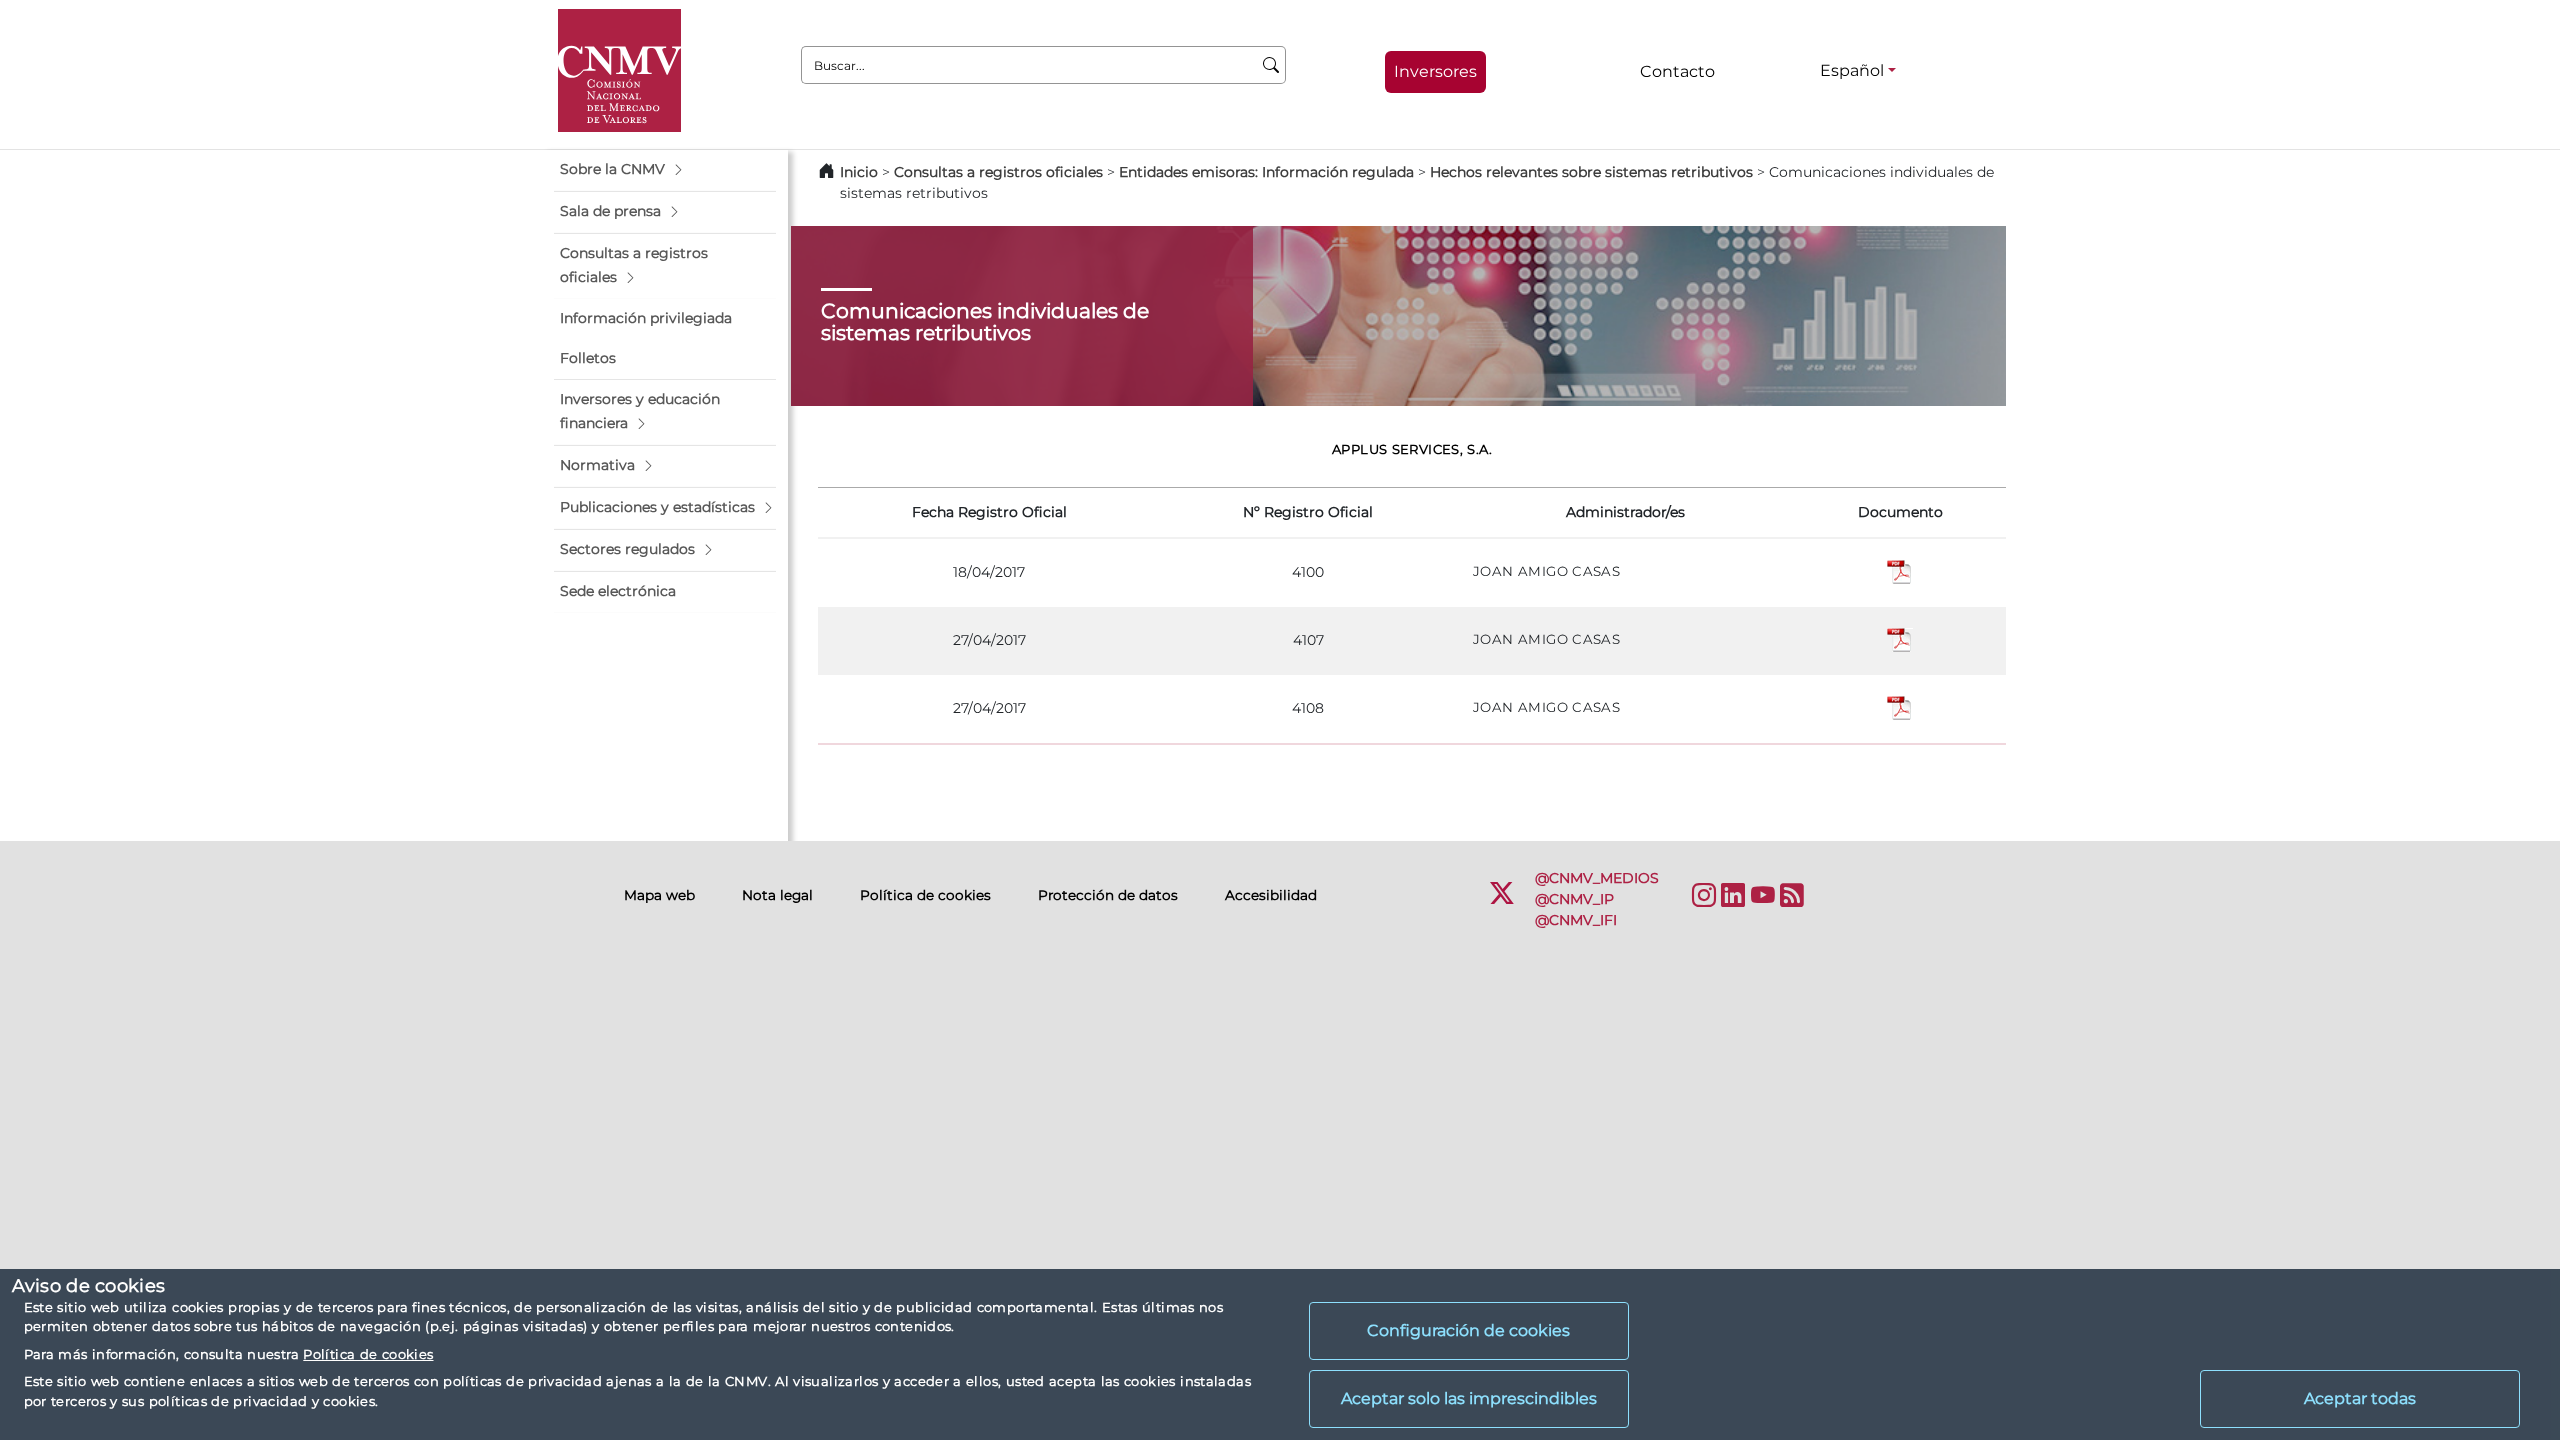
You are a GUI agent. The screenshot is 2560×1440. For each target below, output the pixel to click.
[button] (665, 170)
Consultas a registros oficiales (998, 172)
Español (1852, 70)
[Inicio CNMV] (619, 70)
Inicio (859, 172)
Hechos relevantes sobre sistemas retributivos (1591, 172)
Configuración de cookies (1468, 1330)
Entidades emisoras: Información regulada (1266, 172)
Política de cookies (368, 1354)
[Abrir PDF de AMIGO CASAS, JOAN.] (1900, 572)
